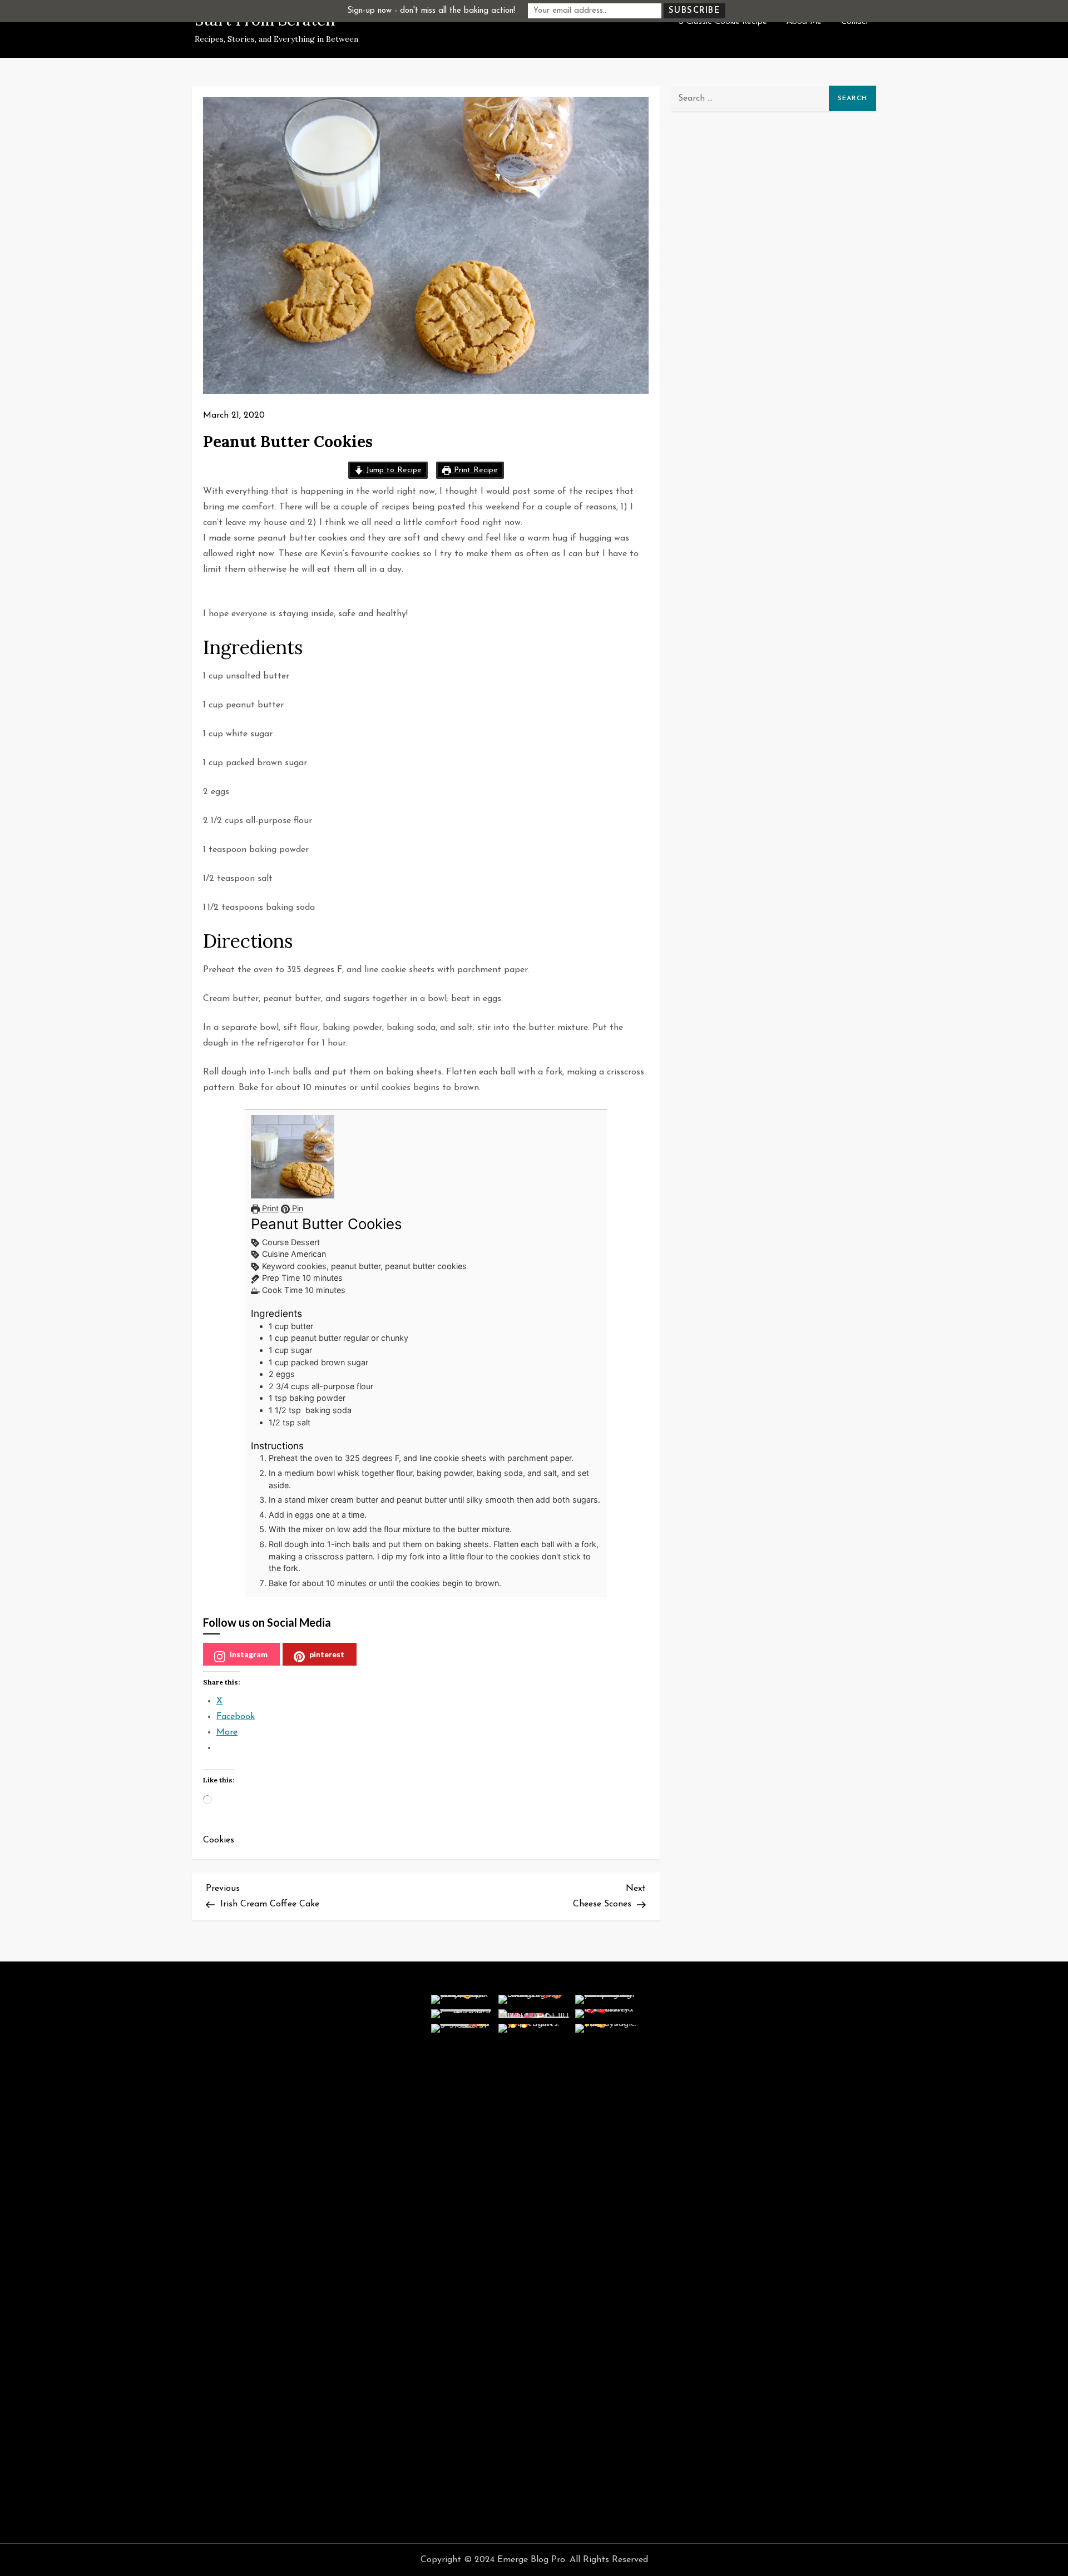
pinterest (327, 1654)
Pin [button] (296, 1208)
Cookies (219, 1840)
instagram (249, 1654)
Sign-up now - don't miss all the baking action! (431, 11)
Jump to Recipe (392, 470)
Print (269, 1208)
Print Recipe (474, 470)
